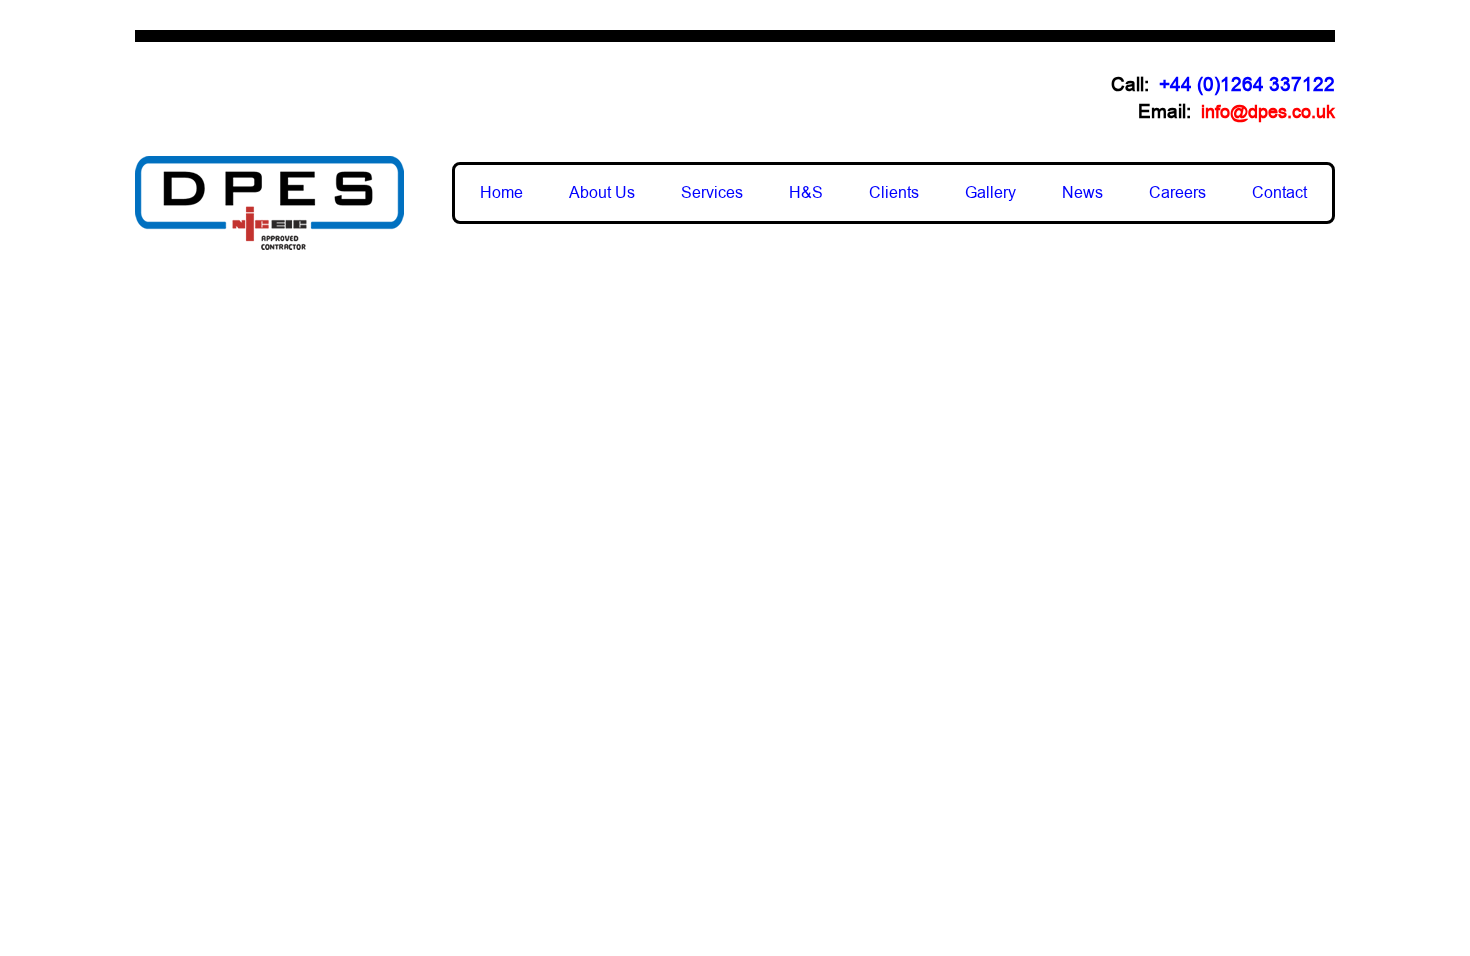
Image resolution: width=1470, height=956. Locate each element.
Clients (894, 193)
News (1082, 193)
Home (501, 193)
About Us (602, 193)
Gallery (990, 193)
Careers (1177, 193)
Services (712, 193)
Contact (1279, 193)
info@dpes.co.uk (1268, 112)
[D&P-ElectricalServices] (269, 203)
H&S (806, 193)
